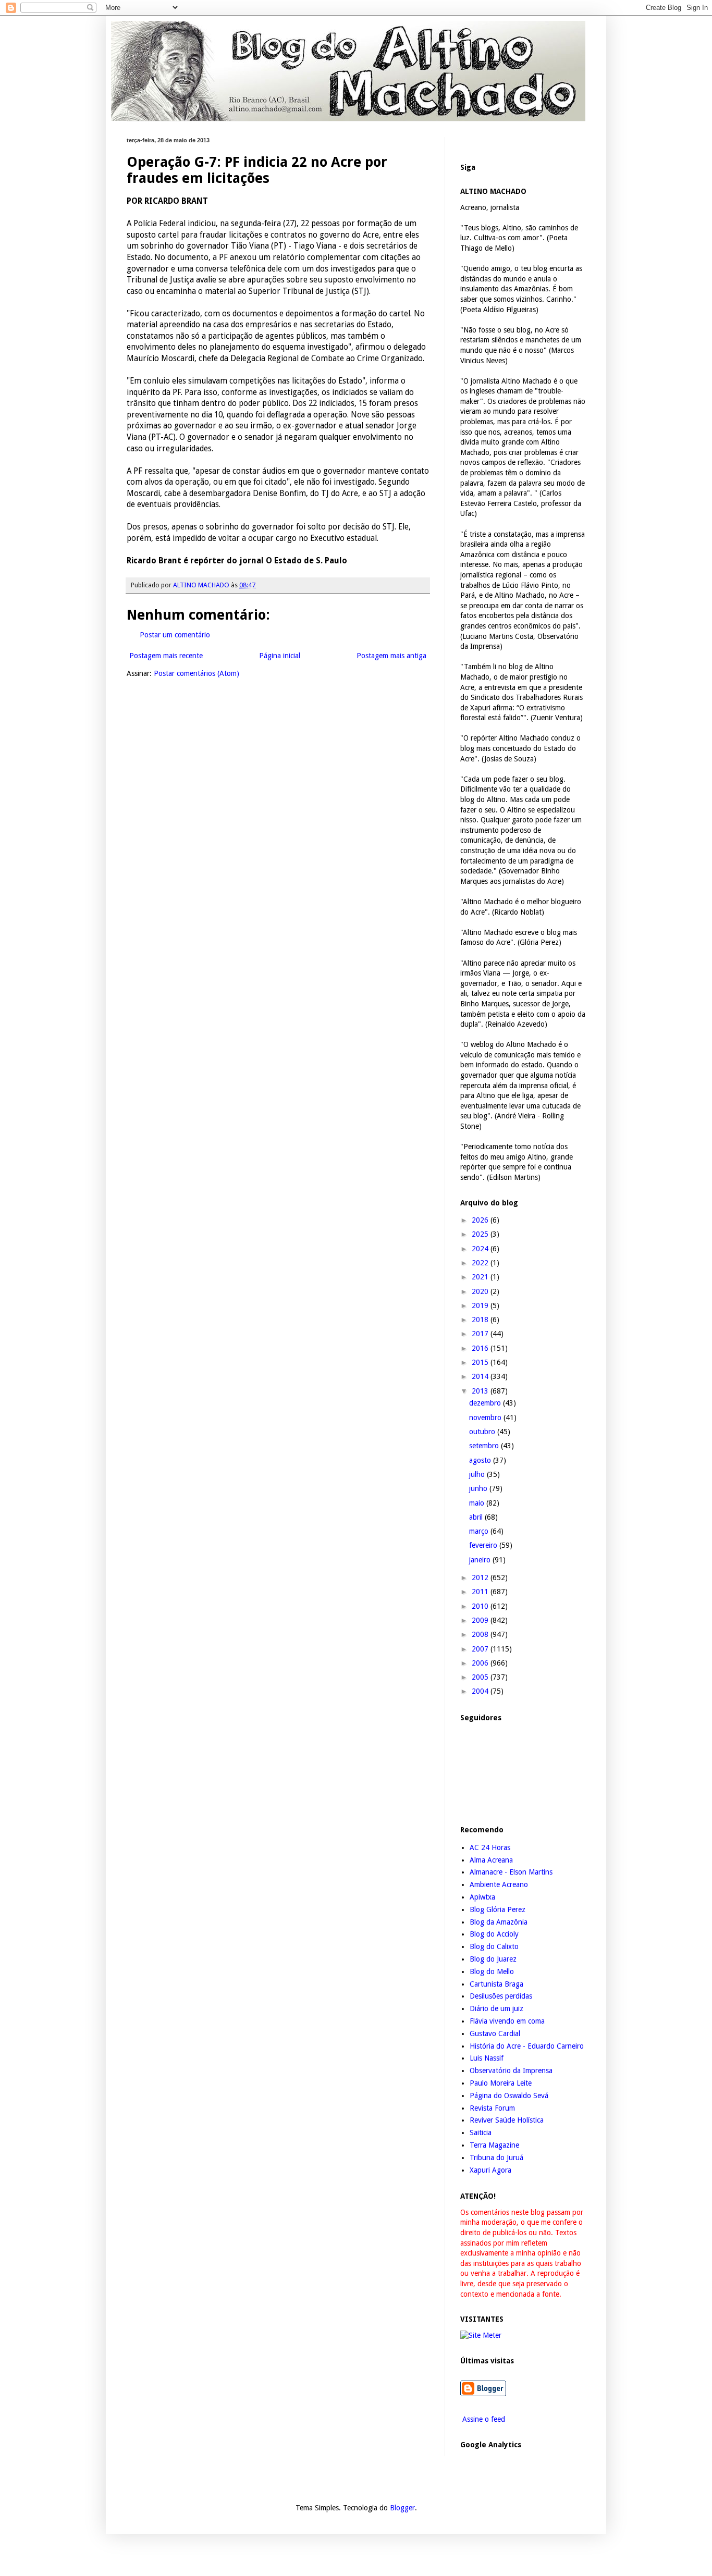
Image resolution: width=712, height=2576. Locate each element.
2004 (481, 1691)
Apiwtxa (482, 1897)
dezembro (486, 1403)
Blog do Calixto (494, 1946)
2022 (481, 1263)
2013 (481, 1391)
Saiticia (481, 2133)
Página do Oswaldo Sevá (509, 2096)
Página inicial (280, 656)
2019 (481, 1305)
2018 (481, 1320)
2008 (481, 1634)
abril (477, 1517)
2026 (481, 1220)
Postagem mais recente (166, 656)
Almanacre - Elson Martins (511, 1872)
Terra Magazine (494, 2145)
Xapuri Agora (490, 2170)
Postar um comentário (175, 635)
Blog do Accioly (494, 1934)
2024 (481, 1249)
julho (478, 1474)
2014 (481, 1376)
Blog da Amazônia (499, 1922)
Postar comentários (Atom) (197, 673)
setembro (485, 1446)
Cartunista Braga (496, 1984)
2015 (481, 1362)
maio (478, 1503)
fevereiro (484, 1545)
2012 (481, 1577)
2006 (481, 1663)
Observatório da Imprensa (511, 2070)
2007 (481, 1649)
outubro (483, 1432)
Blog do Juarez (493, 1959)
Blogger (402, 2508)
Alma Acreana (491, 1860)
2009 (481, 1620)
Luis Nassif (487, 2058)
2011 (481, 1592)
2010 (481, 1606)
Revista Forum (492, 2108)
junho (479, 1488)
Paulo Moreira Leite (501, 2083)
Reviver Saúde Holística (507, 2120)
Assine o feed (483, 2419)
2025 (481, 1234)
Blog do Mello (492, 1971)
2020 (481, 1291)
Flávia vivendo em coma (507, 2021)
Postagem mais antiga (391, 656)
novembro (486, 1418)
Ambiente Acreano (499, 1884)
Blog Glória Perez (498, 1909)
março (480, 1531)
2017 (481, 1334)
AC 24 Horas (490, 1847)
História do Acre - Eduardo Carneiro (527, 2046)
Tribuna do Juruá (496, 2158)
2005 (481, 1677)
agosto (481, 1460)
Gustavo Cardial (495, 2033)
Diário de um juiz (496, 2008)
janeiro (481, 1560)
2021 (481, 1277)
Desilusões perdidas (501, 1996)
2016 (481, 1348)
